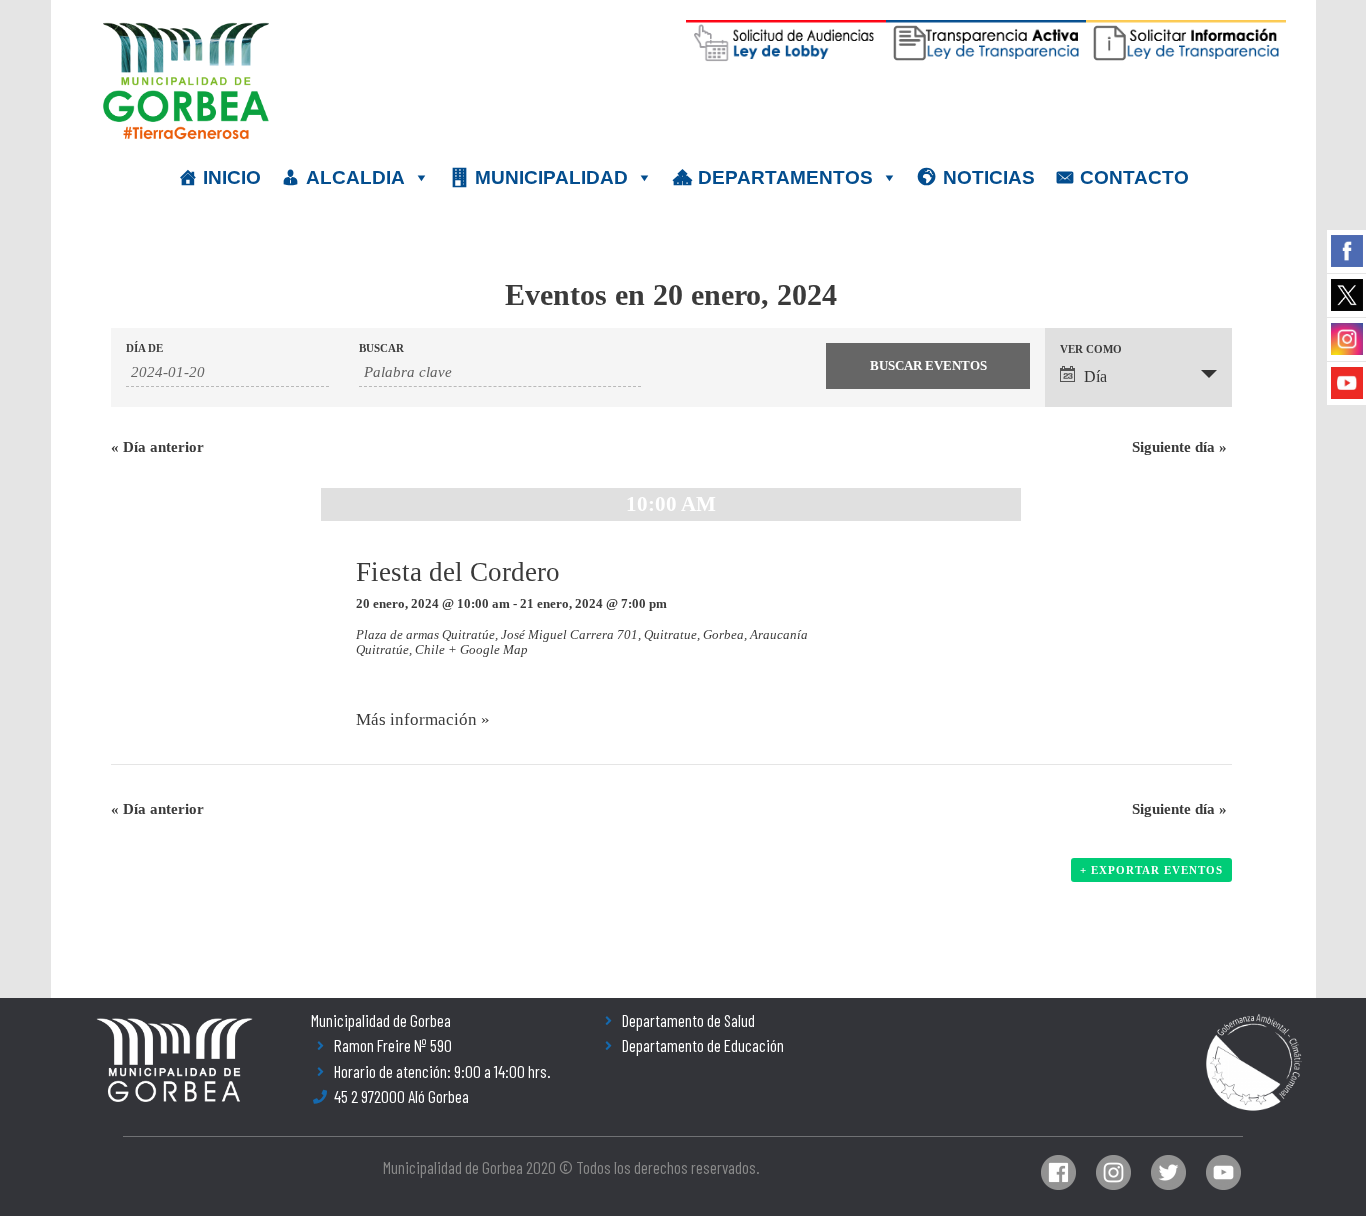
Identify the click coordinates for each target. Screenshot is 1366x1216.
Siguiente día (1179, 447)
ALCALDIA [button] (355, 177)
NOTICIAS (989, 177)
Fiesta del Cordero (458, 572)
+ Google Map (488, 649)
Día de (144, 348)
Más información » (423, 719)
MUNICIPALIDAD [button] (551, 177)
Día (1095, 376)
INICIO (232, 177)
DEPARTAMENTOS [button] (785, 177)
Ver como (1091, 349)
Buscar (381, 348)
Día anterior (157, 447)
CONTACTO (1134, 177)
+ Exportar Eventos (1151, 870)
